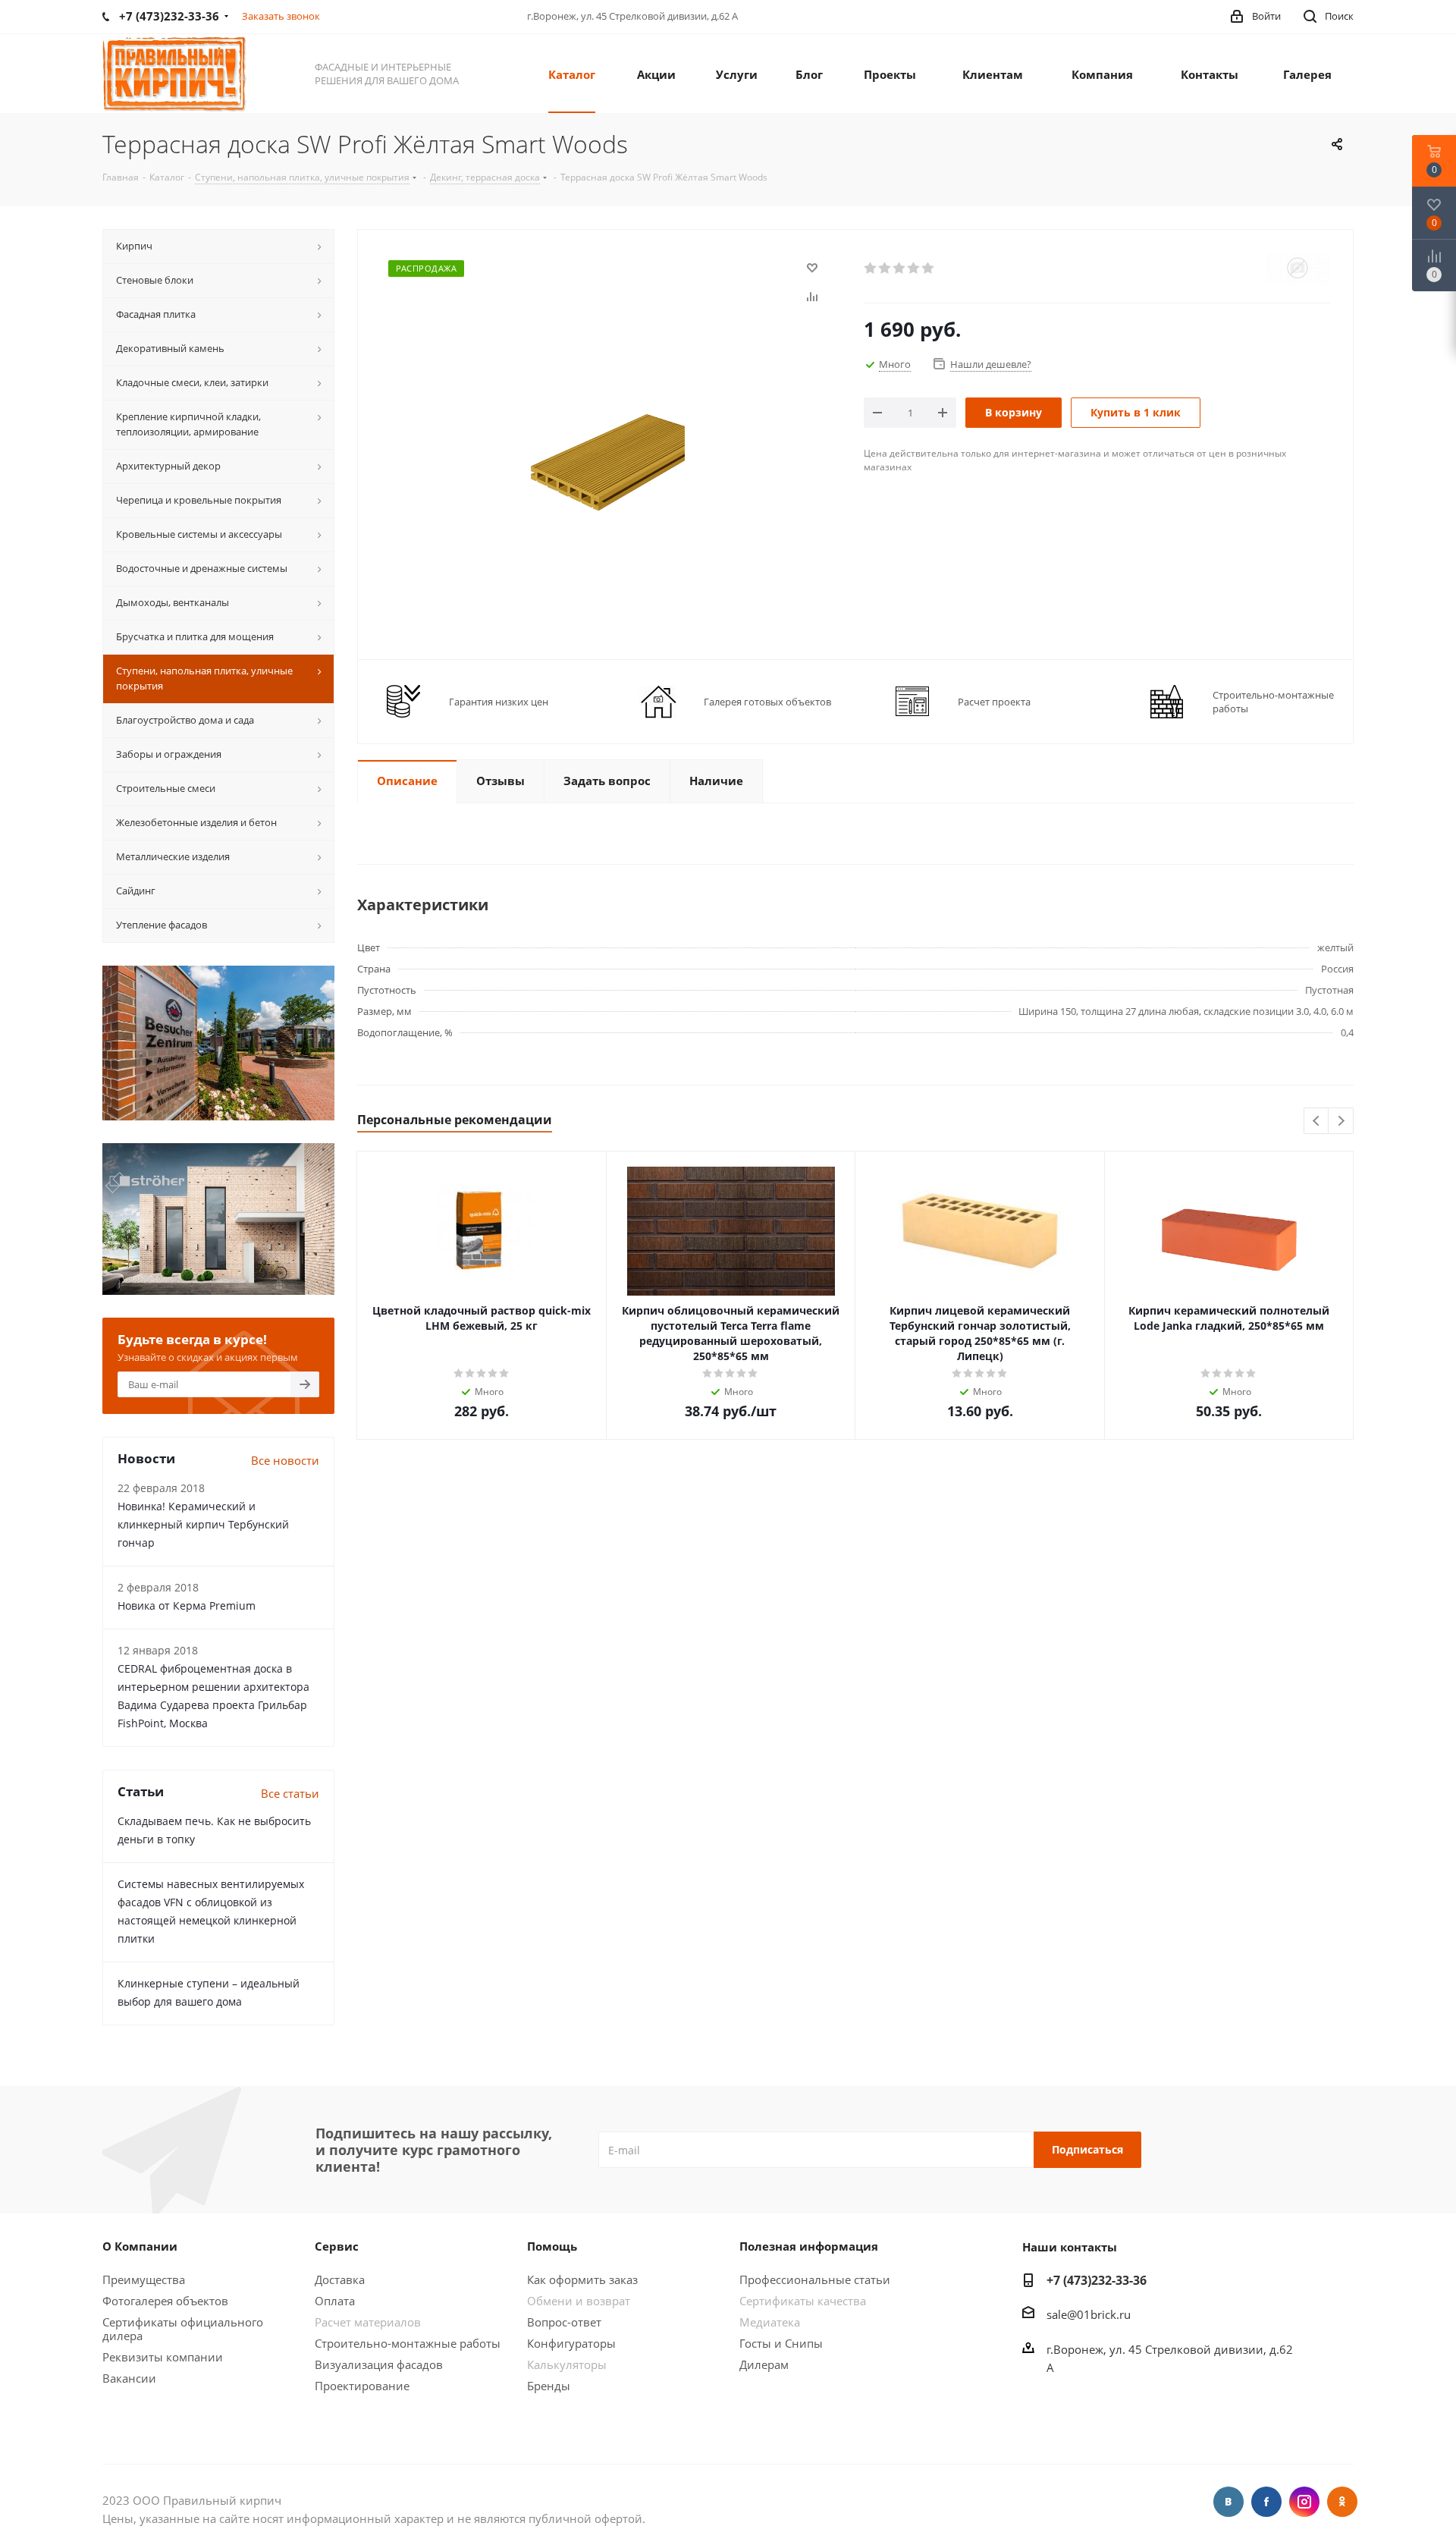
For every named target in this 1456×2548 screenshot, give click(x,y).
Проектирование (362, 2386)
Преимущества (144, 2279)
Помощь (552, 2246)
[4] (914, 269)
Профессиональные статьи (815, 2279)
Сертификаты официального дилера (183, 2329)
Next (1341, 1122)
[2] (885, 269)
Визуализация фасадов (379, 2364)
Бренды (549, 2386)
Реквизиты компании (163, 2357)
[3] (900, 269)
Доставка (340, 2279)
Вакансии (129, 2378)
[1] (871, 269)
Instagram (1304, 2502)
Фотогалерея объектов (165, 2301)
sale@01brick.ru (1089, 2314)
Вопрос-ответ (564, 2322)
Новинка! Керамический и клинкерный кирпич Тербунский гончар (203, 1524)
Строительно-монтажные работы (408, 2343)
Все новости (285, 1460)
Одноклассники (1342, 2502)
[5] (929, 269)
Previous (1317, 1122)
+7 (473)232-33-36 (1097, 2280)
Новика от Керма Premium (187, 1605)
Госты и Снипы (781, 2343)
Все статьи (290, 1793)
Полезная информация (809, 2246)
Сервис (337, 2246)
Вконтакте (1228, 2502)
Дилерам (764, 2364)
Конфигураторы (571, 2343)
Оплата (335, 2301)
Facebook (1266, 2502)
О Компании (140, 2246)
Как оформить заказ (582, 2279)
